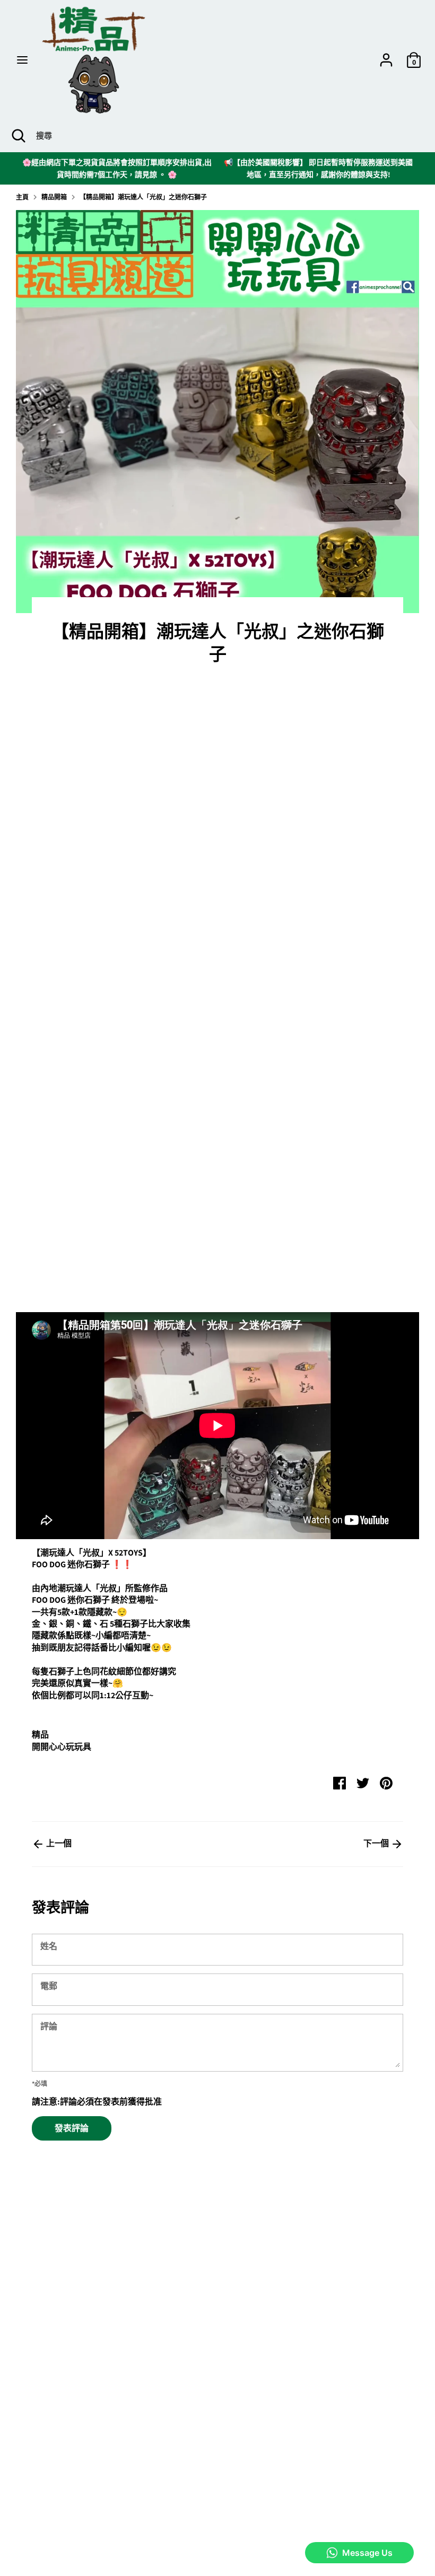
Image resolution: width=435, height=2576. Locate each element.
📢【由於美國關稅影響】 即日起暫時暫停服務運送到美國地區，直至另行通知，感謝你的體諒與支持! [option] (318, 168)
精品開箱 (54, 197)
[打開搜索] (18, 136)
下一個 (377, 1843)
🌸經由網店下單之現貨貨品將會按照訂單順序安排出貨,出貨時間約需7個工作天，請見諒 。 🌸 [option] (117, 168)
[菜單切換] (22, 60)
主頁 (22, 197)
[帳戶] (386, 55)
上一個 (58, 1843)
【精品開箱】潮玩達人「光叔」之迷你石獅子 (143, 197)
